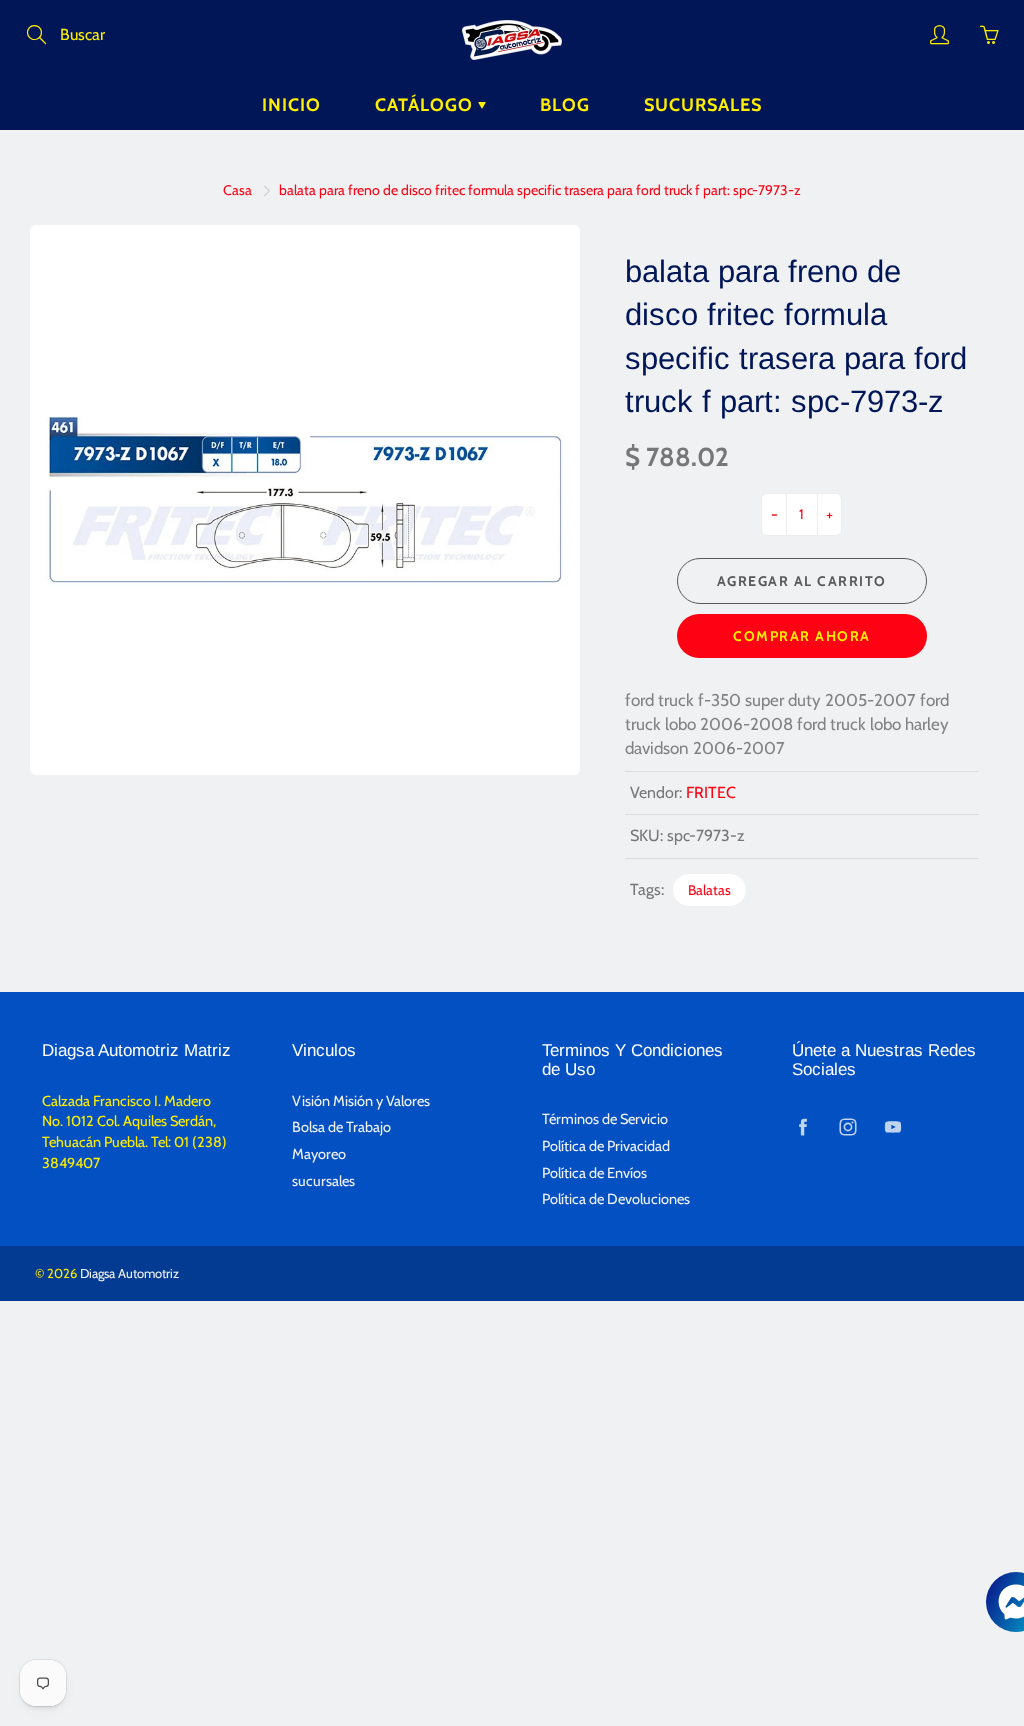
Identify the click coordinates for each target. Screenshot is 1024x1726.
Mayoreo (319, 1154)
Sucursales (703, 105)
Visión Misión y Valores (361, 1101)
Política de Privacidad (606, 1146)
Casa (237, 190)
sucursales (323, 1181)
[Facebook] (802, 1126)
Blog (565, 105)
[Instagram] (847, 1126)
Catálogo (426, 105)
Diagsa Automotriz (129, 1273)
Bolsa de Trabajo (341, 1127)
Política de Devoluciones (616, 1199)
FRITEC (711, 792)
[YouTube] (892, 1126)
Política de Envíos (594, 1173)
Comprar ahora (802, 636)
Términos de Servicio (605, 1119)
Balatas (709, 890)
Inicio (291, 105)
